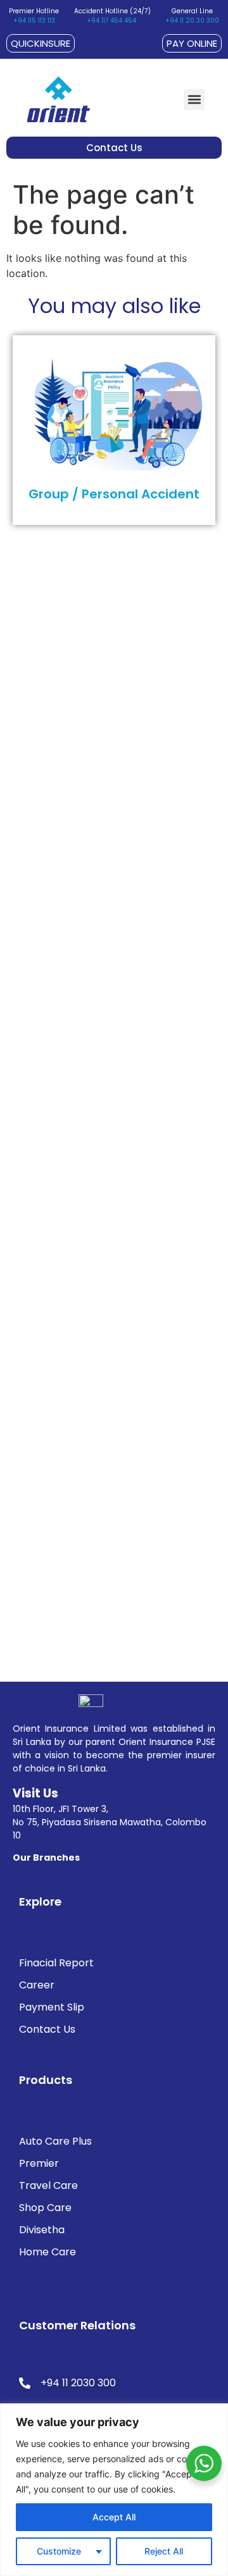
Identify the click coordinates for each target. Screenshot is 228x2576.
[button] (194, 100)
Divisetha (42, 2230)
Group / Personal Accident (114, 494)
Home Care (47, 2252)
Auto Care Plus (55, 2141)
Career (37, 1985)
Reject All (164, 2551)
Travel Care (48, 2185)
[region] (114, 2490)
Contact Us (47, 2029)
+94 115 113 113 (34, 21)
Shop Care (45, 2208)
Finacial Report (56, 1963)
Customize (59, 2551)
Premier (39, 2163)
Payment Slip (52, 2007)
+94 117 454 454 (111, 21)
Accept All (114, 2517)
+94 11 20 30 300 (192, 21)
